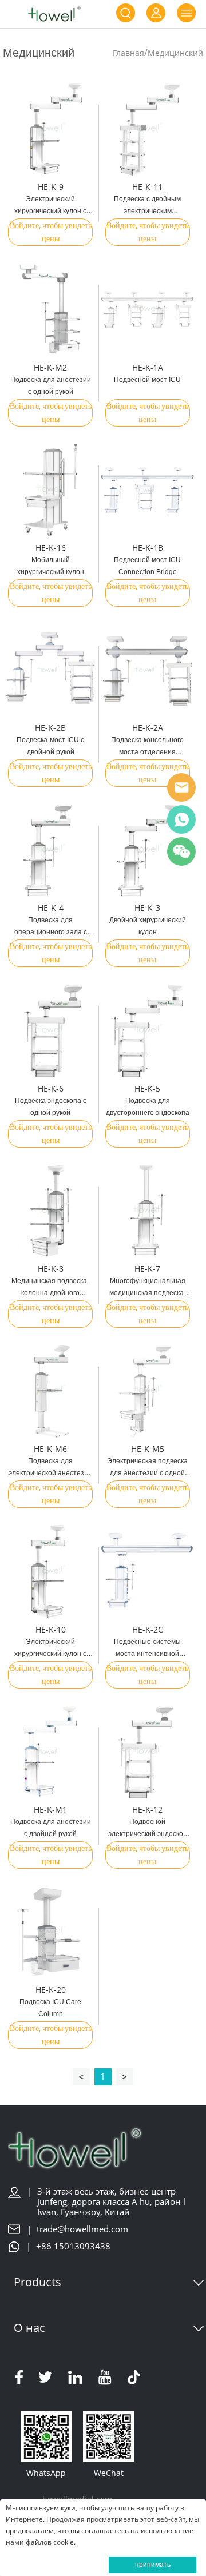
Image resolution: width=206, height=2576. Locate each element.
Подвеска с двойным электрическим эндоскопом (147, 211)
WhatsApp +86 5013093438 (181, 819)
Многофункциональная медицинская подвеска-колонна (148, 1293)
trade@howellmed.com (82, 2229)
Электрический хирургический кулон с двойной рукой (50, 211)
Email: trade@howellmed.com (181, 787)
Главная (128, 53)
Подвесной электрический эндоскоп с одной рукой (148, 1834)
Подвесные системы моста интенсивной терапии (147, 1654)
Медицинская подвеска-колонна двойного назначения (50, 1293)
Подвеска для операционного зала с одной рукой (51, 932)
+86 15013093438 (73, 2246)
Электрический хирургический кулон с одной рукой (50, 1654)
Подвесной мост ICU (147, 380)
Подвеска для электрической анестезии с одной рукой (50, 1473)
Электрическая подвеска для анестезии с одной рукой (147, 1473)
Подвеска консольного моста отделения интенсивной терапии (147, 752)
